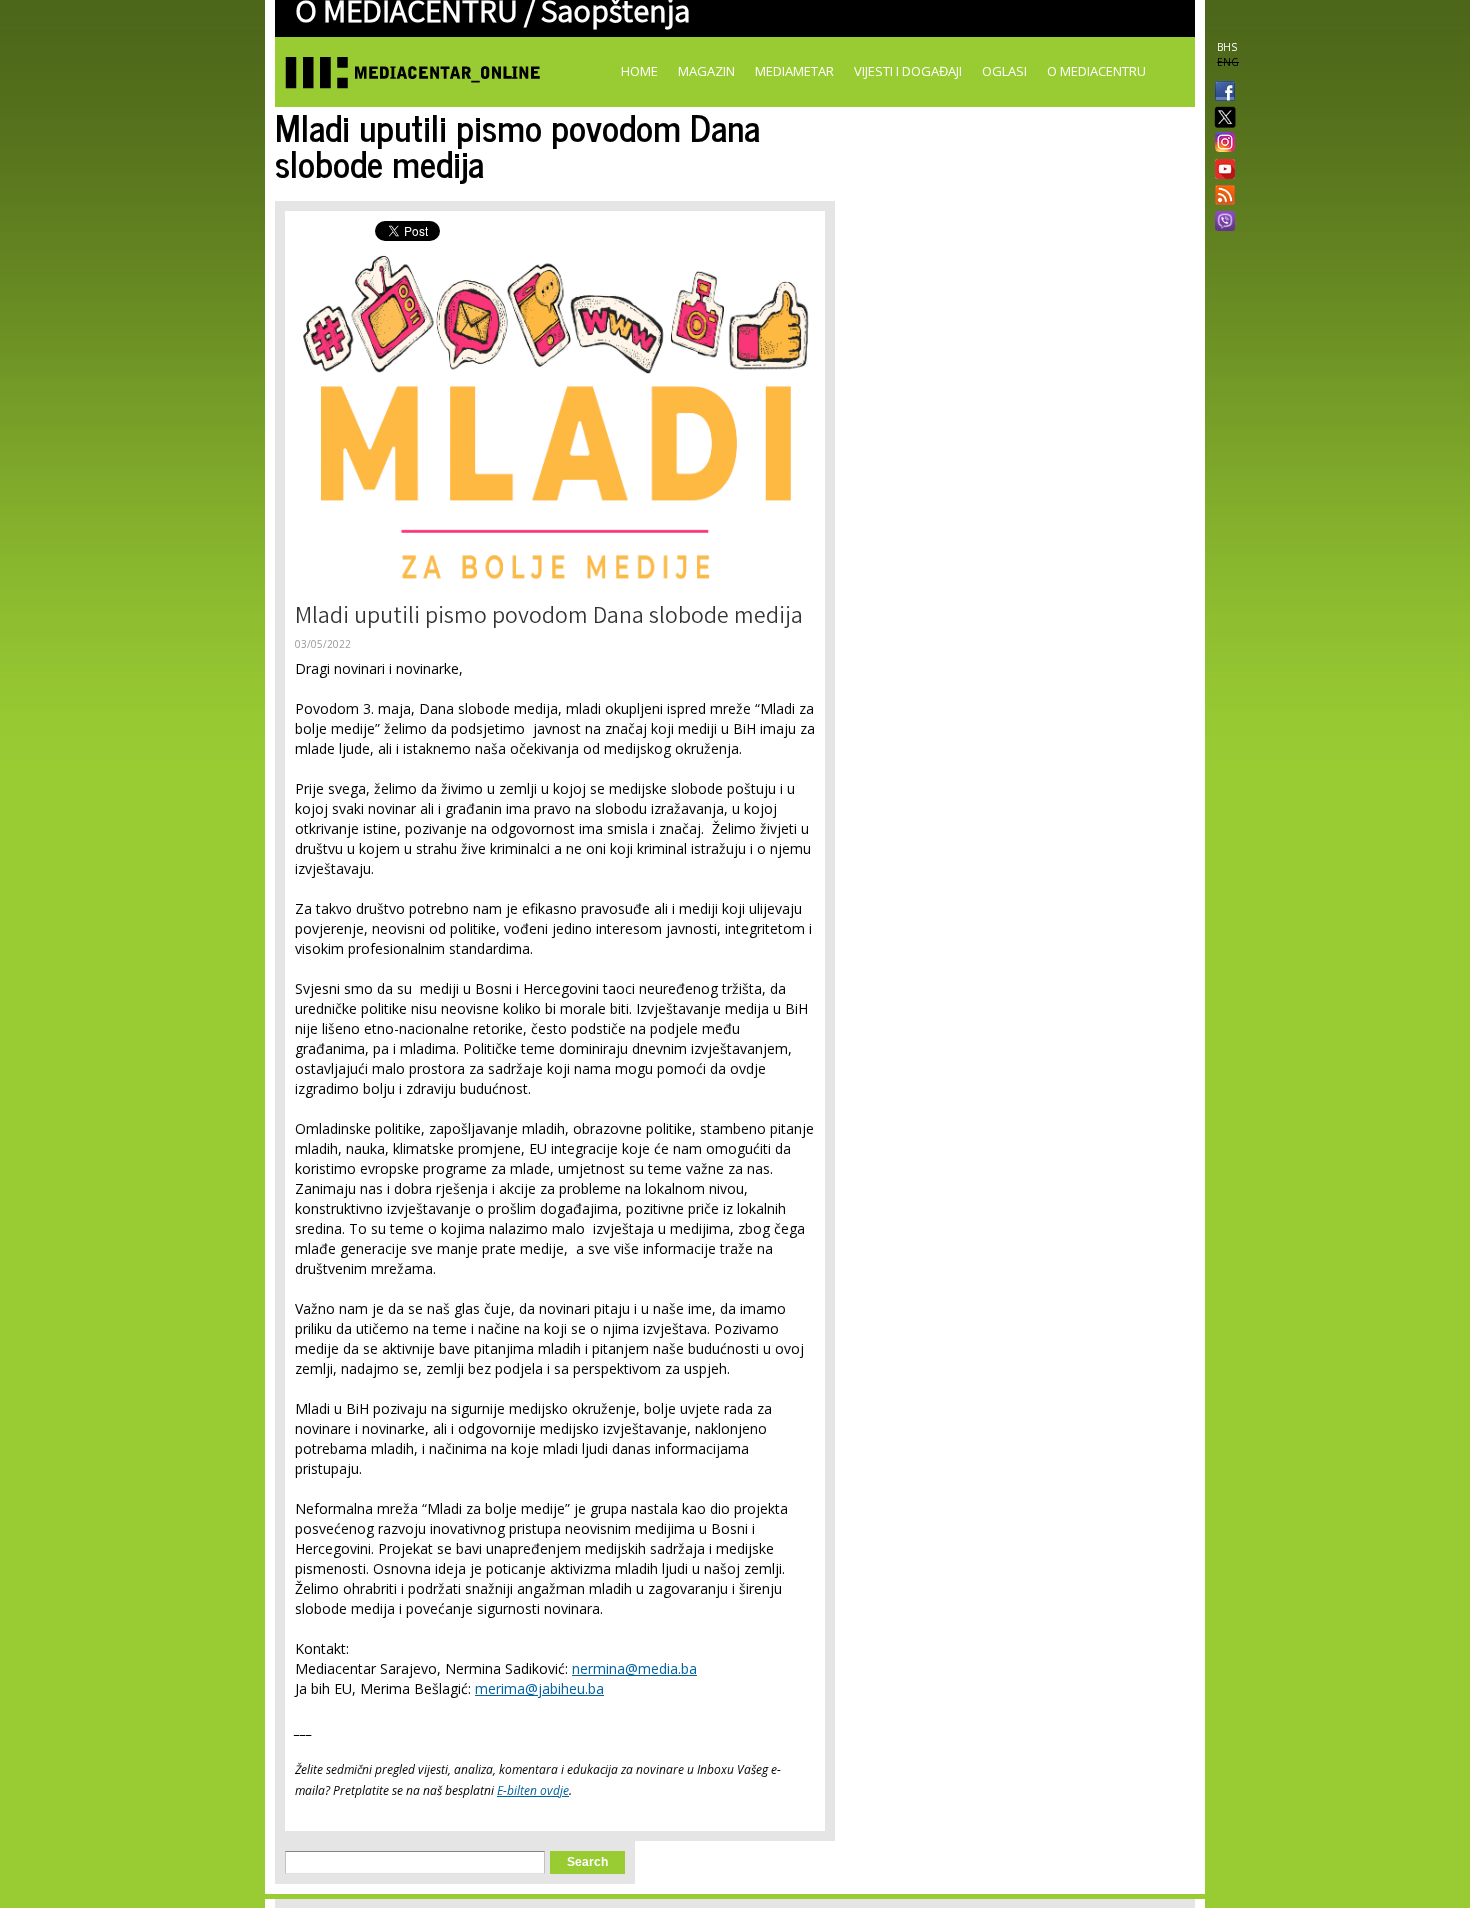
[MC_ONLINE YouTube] (1221, 169)
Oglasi (1004, 71)
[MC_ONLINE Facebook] (1221, 93)
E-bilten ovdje (533, 1790)
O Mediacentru (1096, 71)
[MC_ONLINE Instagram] (1221, 144)
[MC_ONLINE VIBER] (1221, 223)
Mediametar (794, 71)
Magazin (706, 71)
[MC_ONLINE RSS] (1221, 197)
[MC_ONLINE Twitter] (1221, 118)
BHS (1227, 47)
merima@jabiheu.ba (539, 1688)
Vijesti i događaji (908, 71)
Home (639, 71)
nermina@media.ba (634, 1668)
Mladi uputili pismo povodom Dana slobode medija (549, 618)
